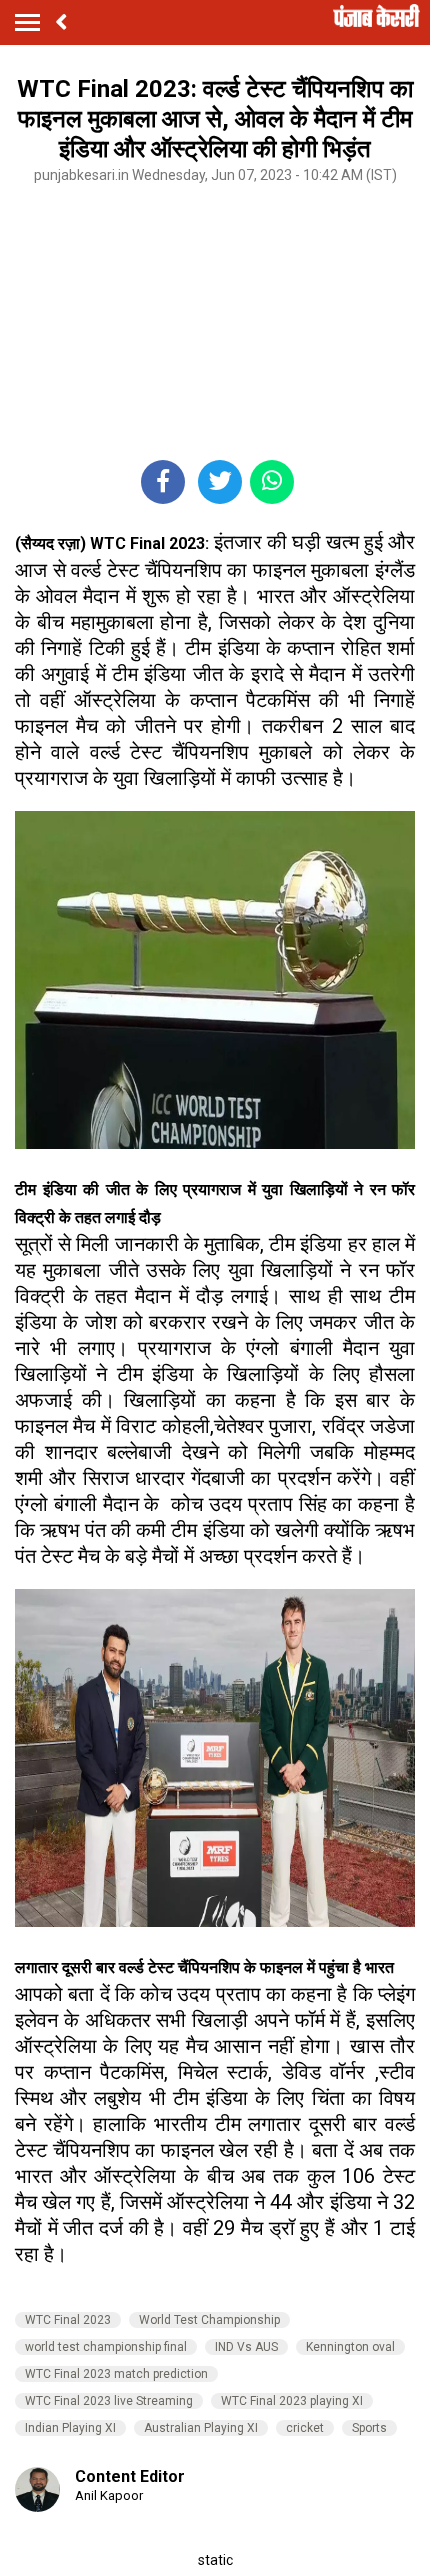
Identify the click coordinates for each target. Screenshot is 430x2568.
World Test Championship (209, 2320)
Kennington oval (350, 2347)
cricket (305, 2428)
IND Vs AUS (246, 2347)
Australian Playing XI (201, 2428)
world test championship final (106, 2347)
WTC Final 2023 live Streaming (109, 2401)
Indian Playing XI (70, 2428)
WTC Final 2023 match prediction (116, 2374)
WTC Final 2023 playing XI (292, 2401)
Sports (369, 2428)
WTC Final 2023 (68, 2320)
